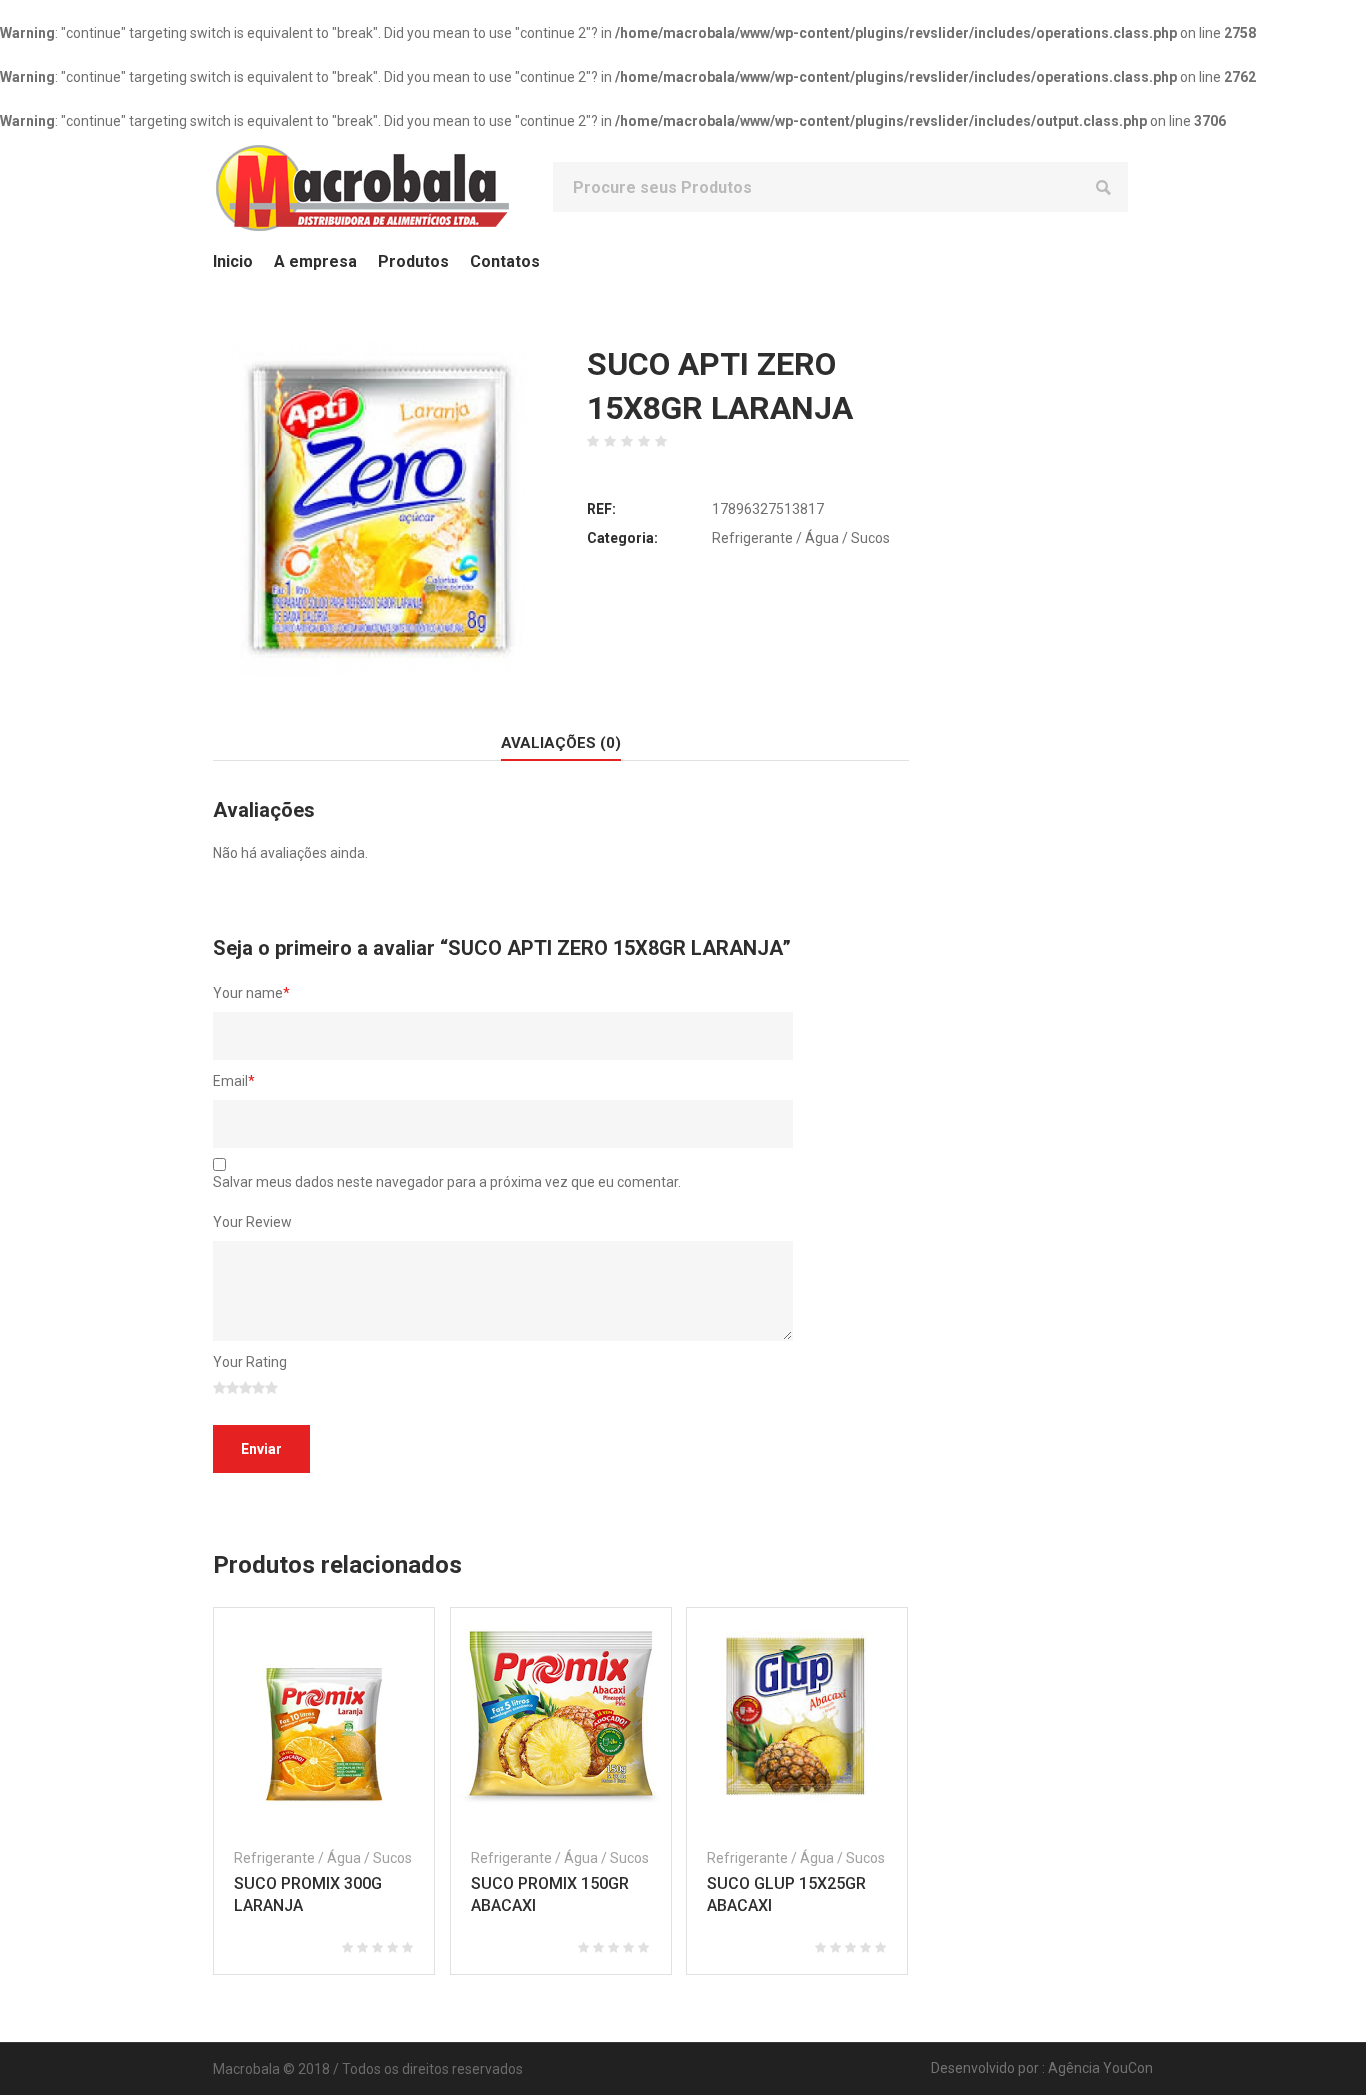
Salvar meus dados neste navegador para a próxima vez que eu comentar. (447, 1182)
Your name (251, 993)
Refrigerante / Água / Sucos (801, 538)
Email (234, 1081)
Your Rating (250, 1362)
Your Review (252, 1222)
